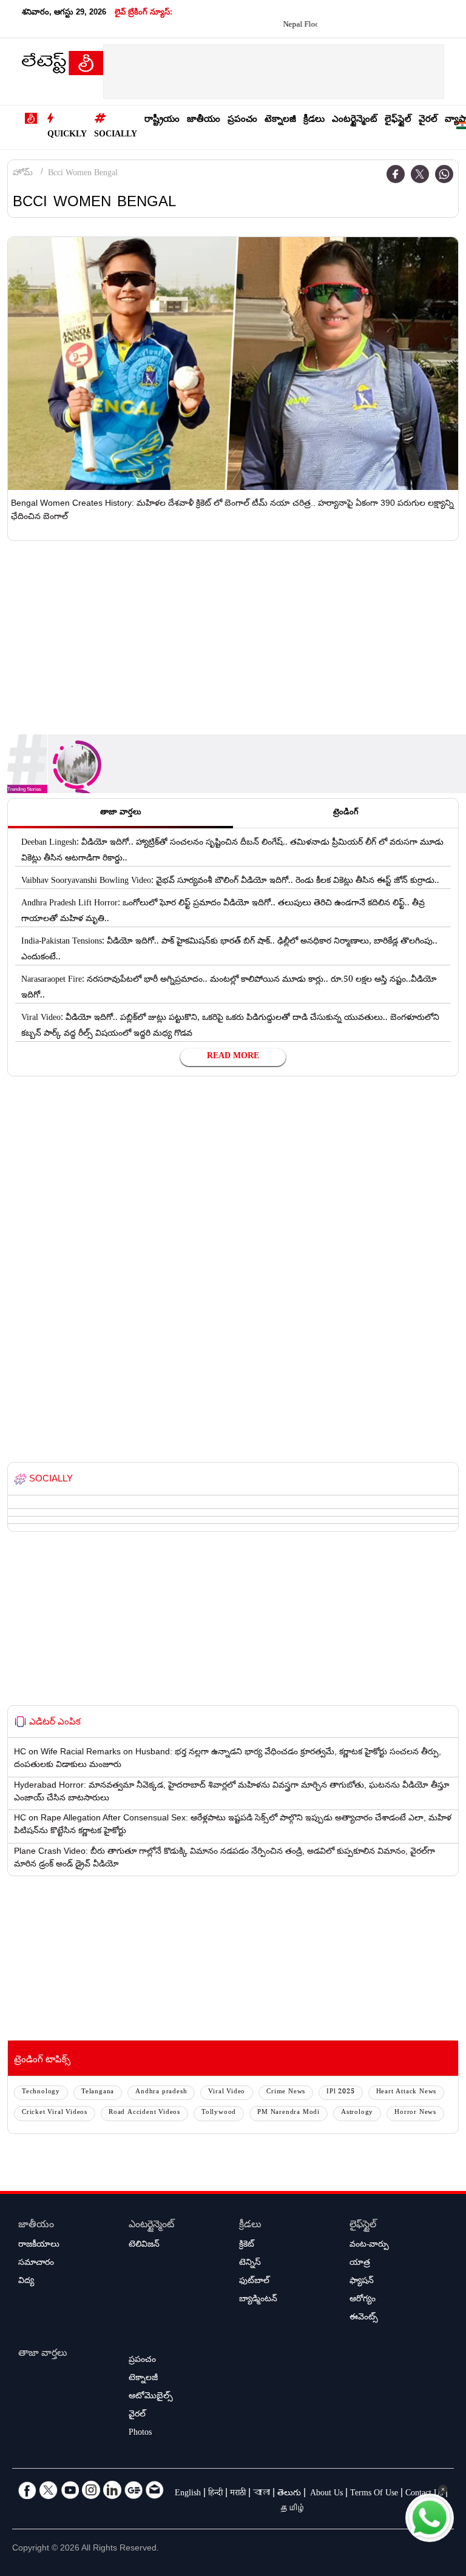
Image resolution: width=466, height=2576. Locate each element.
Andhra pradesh (161, 2092)
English (188, 2494)
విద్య (26, 2282)
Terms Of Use (374, 2494)
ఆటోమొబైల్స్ (151, 2397)
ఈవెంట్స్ (364, 2318)
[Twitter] (420, 174)
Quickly (67, 135)
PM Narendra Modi (289, 2113)
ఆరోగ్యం (363, 2300)
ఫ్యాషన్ (362, 2282)
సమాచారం (36, 2264)
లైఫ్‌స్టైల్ (398, 120)
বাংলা (262, 2494)
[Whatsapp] (444, 174)
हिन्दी (215, 2494)
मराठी (238, 2494)
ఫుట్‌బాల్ (254, 2282)
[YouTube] (70, 2490)
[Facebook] (396, 174)
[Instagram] (91, 2490)
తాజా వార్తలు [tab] (121, 813)
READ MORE (233, 1057)
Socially (116, 135)
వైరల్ (428, 120)
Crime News (286, 2092)
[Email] (155, 2490)
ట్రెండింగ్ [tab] (346, 813)
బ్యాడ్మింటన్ (258, 2300)
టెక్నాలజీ (280, 120)
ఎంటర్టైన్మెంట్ (355, 120)
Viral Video (227, 2092)
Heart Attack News (407, 2092)
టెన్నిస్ (250, 2264)
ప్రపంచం (242, 120)
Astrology (357, 2113)
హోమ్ (23, 174)
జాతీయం (204, 120)
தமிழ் (293, 2510)
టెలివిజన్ (144, 2246)
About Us (326, 2494)
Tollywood (219, 2113)
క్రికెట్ (247, 2246)
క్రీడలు (314, 120)
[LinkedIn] (112, 2490)
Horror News (415, 2113)
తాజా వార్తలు (43, 2354)
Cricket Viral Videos (55, 2113)
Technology (41, 2092)
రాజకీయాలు (39, 2246)
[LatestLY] (62, 66)
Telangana (98, 2092)
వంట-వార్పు (369, 2246)
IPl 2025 (340, 2092)
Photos (140, 2433)
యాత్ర (360, 2264)
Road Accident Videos (144, 2113)
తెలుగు (289, 2494)
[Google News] (133, 2490)
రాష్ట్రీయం (162, 120)
